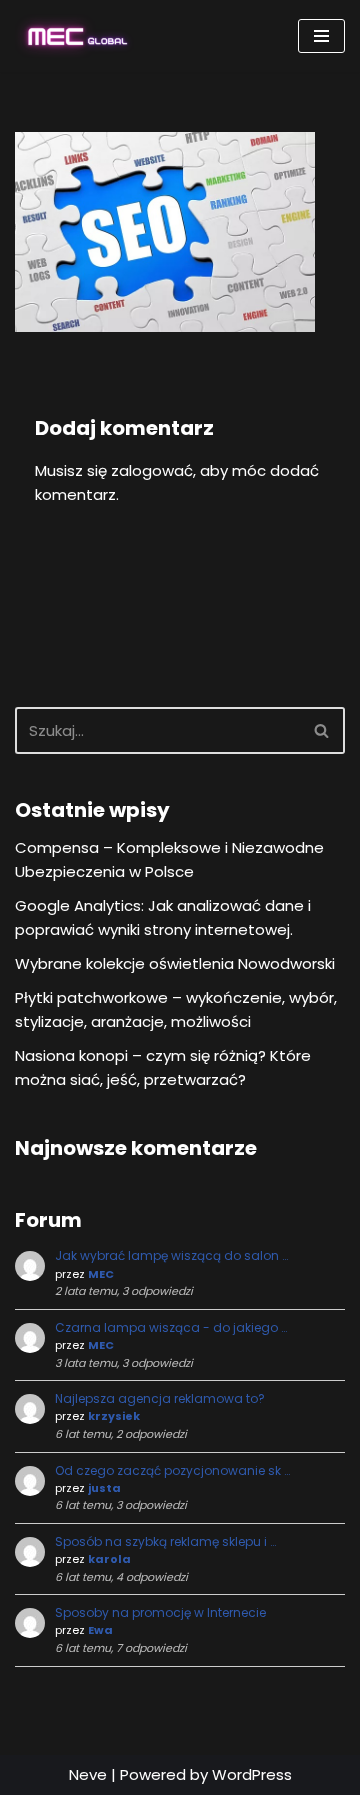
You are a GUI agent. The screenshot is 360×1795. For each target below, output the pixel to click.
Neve (88, 1774)
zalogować (152, 470)
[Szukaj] (322, 730)
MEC (101, 1274)
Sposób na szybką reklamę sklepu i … (165, 1541)
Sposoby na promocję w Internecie (160, 1612)
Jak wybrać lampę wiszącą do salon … (171, 1255)
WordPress (252, 1774)
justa (104, 1488)
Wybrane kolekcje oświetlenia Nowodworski (175, 963)
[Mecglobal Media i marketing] (75, 36)
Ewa (100, 1630)
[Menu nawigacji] (321, 36)
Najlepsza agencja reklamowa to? (160, 1398)
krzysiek (114, 1416)
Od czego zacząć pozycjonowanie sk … (172, 1470)
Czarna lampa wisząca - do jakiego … (171, 1327)
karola (109, 1559)
